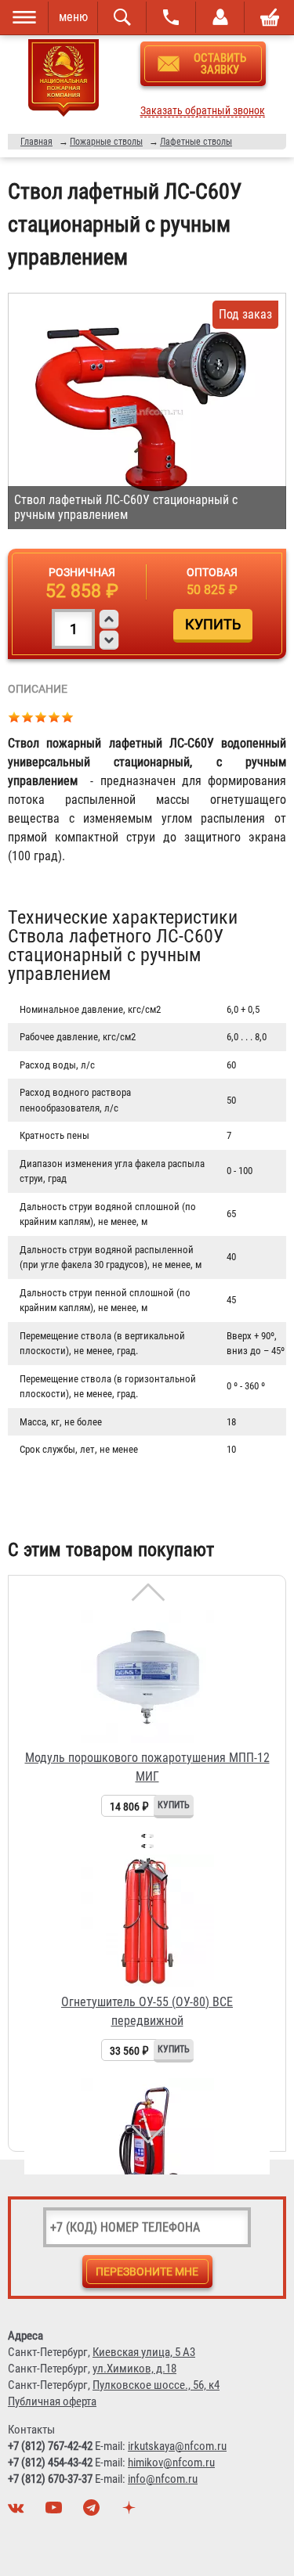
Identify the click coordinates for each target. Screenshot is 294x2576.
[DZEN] (131, 2512)
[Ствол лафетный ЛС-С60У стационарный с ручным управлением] (147, 411)
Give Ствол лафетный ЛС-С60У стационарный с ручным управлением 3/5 (41, 717)
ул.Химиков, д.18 (134, 2369)
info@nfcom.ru (163, 2479)
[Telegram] (93, 2512)
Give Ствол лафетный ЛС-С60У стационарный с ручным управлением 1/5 (15, 717)
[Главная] (64, 81)
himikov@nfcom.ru (171, 2463)
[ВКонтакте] (18, 2512)
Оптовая (212, 572)
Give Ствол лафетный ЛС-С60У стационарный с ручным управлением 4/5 (54, 717)
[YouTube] (56, 2512)
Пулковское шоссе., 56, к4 (156, 2385)
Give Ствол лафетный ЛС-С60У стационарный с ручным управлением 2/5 (28, 717)
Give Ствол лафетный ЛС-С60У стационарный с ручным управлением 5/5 (68, 717)
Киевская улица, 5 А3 (144, 2352)
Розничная (82, 572)
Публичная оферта (52, 2401)
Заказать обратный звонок (203, 111)
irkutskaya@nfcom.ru (177, 2446)
